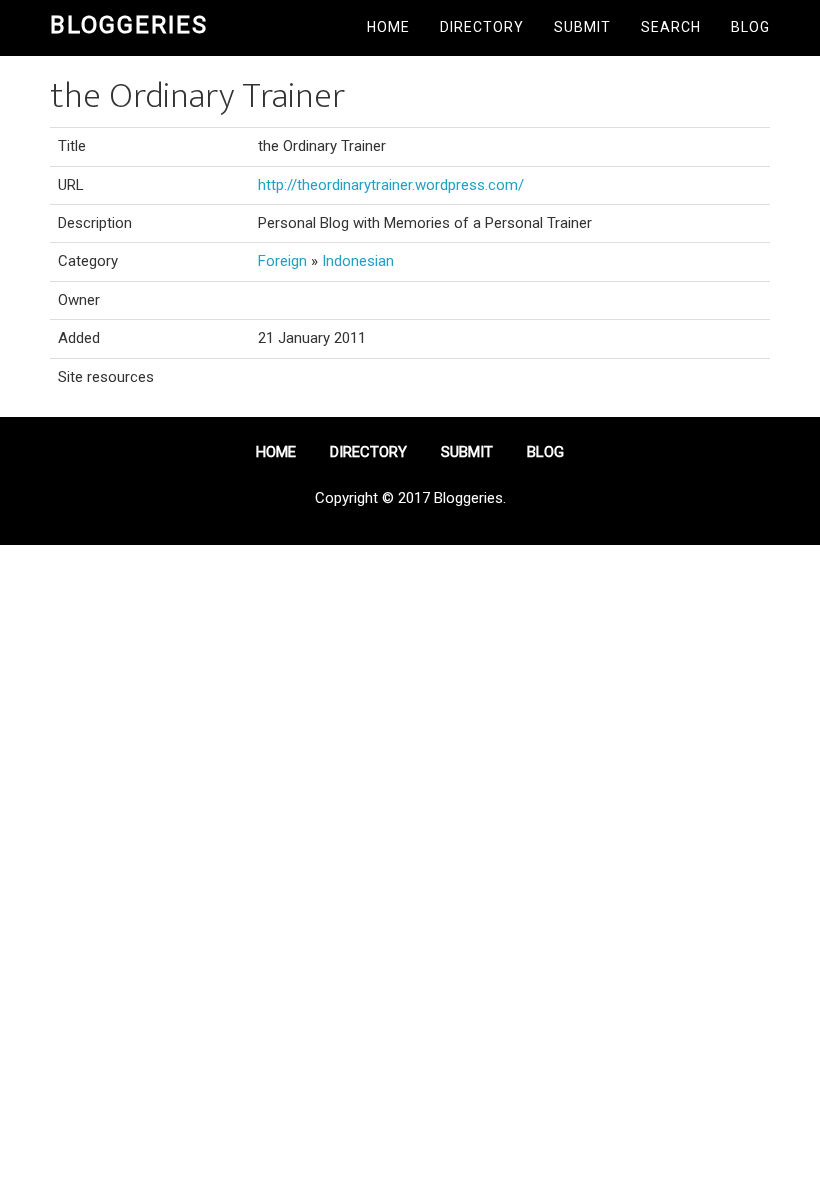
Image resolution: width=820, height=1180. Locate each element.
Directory (482, 27)
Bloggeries (129, 25)
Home (388, 27)
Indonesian (358, 261)
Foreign (282, 261)
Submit (582, 27)
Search (671, 27)
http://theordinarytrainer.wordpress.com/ (391, 185)
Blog (750, 27)
